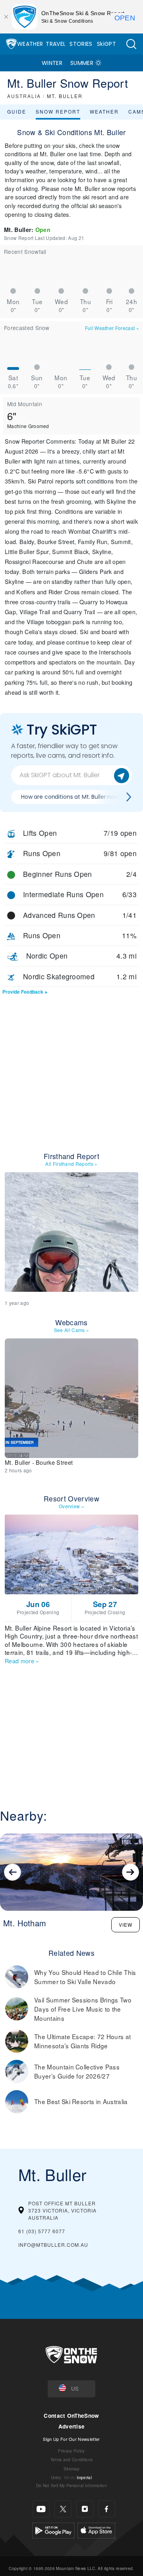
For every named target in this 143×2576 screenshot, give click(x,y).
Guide (17, 111)
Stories (81, 44)
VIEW (126, 1925)
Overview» (71, 1506)
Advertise (72, 2426)
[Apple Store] (96, 2530)
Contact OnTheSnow (71, 2416)
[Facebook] (107, 2509)
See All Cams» (72, 1330)
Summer (82, 63)
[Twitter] (63, 2509)
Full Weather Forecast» (112, 328)
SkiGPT (106, 44)
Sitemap (71, 2469)
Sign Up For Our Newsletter (71, 2439)
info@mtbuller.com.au (53, 2245)
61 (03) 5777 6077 (42, 2231)
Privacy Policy (71, 2451)
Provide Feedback (23, 992)
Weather (30, 44)
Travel (56, 44)
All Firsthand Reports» (71, 1164)
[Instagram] (85, 2509)
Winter (52, 63)
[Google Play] (53, 2530)
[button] (131, 44)
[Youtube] (41, 2509)
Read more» (22, 1661)
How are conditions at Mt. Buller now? (71, 797)
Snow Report (58, 111)
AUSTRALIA (24, 96)
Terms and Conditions (71, 2459)
